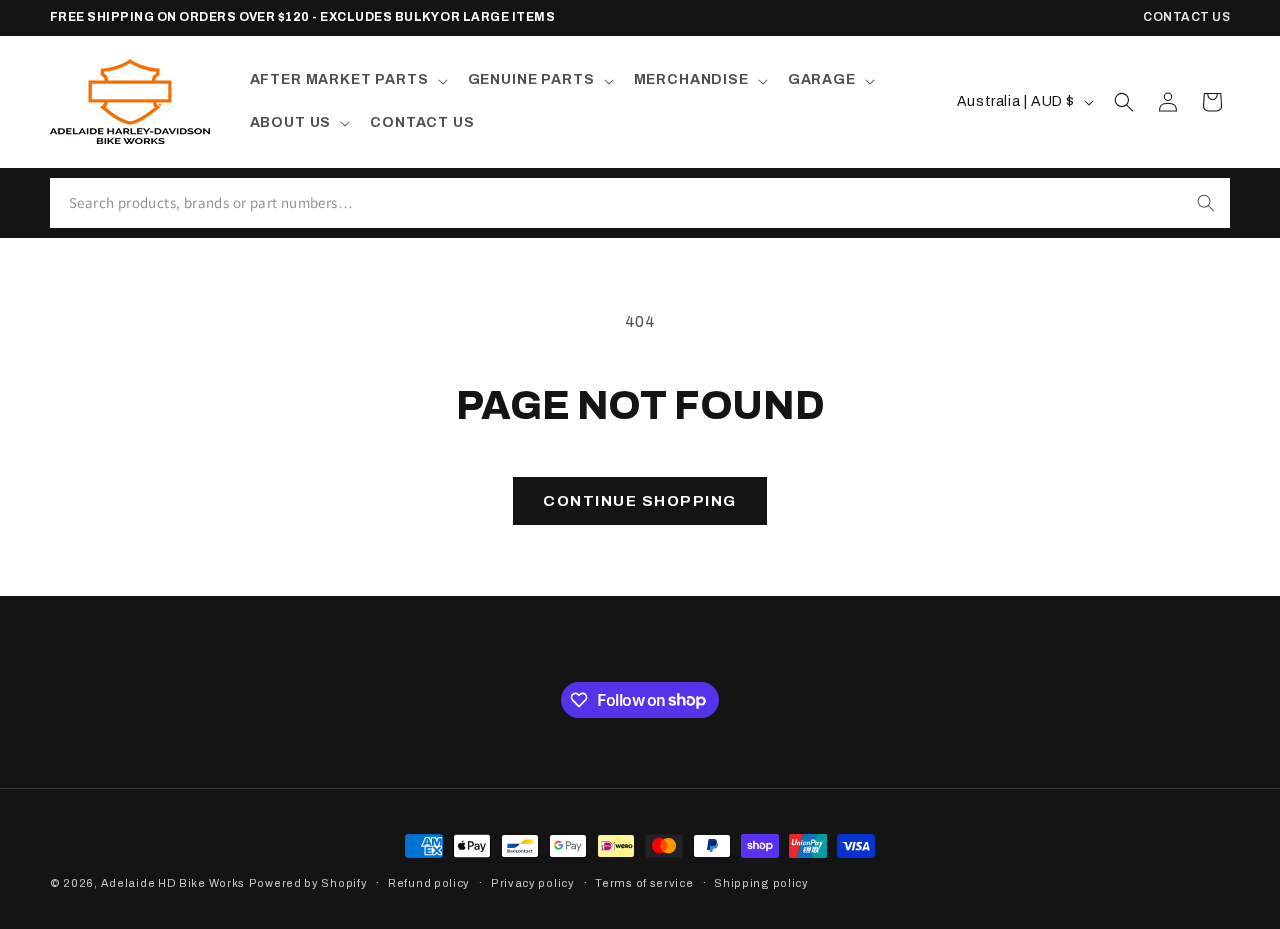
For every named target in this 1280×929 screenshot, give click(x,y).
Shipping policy (761, 882)
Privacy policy (533, 882)
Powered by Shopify (308, 883)
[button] (347, 80)
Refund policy (429, 882)
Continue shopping (640, 501)
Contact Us (1186, 17)
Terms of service (644, 882)
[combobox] (616, 203)
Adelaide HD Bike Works (173, 883)
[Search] (1206, 203)
